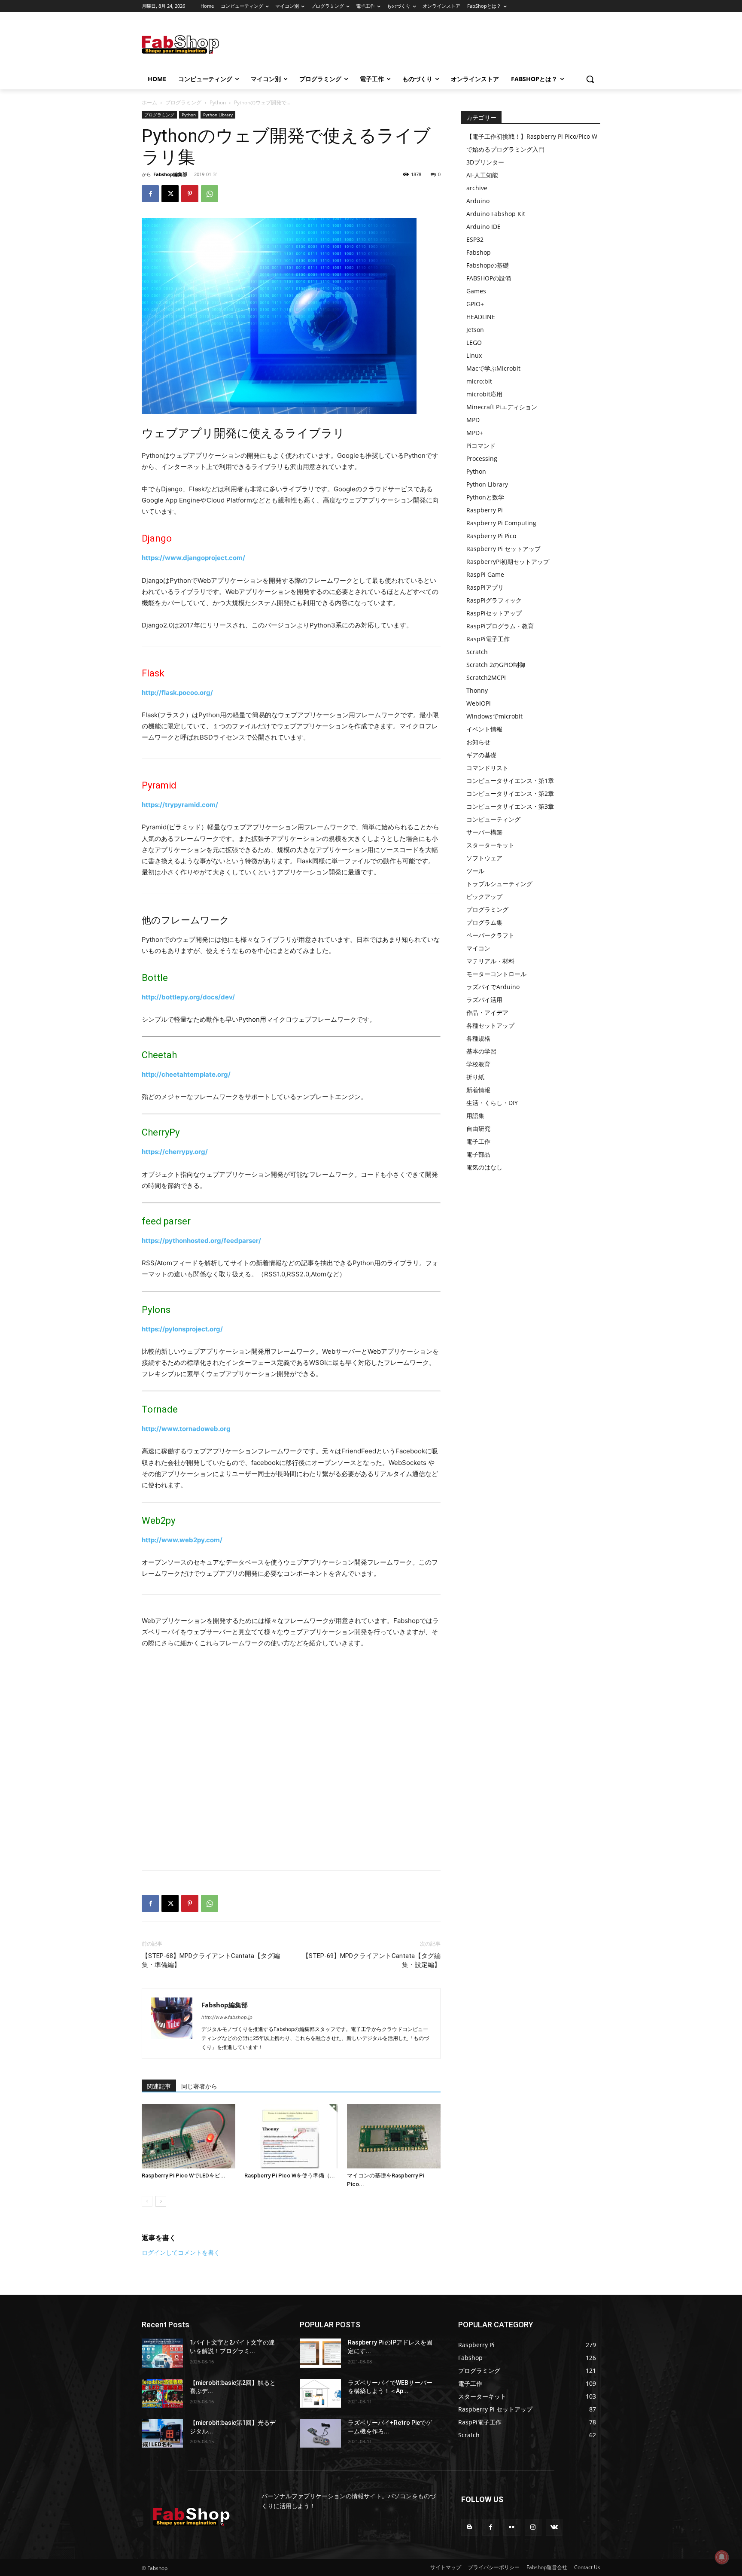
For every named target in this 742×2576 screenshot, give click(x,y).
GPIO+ (475, 304)
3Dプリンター (485, 162)
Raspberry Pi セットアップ (503, 549)
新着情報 (478, 1090)
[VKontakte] (554, 2527)
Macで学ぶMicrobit (493, 368)
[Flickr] (512, 2527)
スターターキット (490, 845)
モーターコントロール (496, 974)
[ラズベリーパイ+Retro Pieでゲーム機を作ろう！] (320, 2433)
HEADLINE (481, 317)
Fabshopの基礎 (488, 265)
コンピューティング (493, 819)
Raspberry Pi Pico (491, 536)
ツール (475, 871)
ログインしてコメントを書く (181, 2252)
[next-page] (161, 2201)
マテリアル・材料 (490, 961)
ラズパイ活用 (484, 1000)
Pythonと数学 (485, 497)
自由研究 (478, 1128)
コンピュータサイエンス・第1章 (510, 781)
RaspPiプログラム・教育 (500, 626)
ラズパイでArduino (493, 987)
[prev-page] (147, 2201)
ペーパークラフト (490, 935)
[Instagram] (533, 2527)
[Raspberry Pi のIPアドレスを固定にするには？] (320, 2353)
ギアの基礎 (481, 755)
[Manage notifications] (722, 2557)
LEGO (474, 343)
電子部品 (478, 1154)
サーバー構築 (484, 832)
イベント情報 (484, 729)
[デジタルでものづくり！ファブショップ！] (210, 44)
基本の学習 (481, 1051)
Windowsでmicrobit (494, 716)
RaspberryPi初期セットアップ (508, 562)
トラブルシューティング (499, 884)
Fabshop (479, 252)
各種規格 (478, 1038)
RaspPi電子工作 (488, 639)
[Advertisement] (440, 43)
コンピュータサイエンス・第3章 (510, 806)
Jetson (475, 330)
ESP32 (475, 239)
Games (476, 291)
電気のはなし (484, 1167)
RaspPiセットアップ (494, 613)
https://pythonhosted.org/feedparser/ (201, 1241)
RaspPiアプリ (485, 587)
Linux (474, 355)
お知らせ (478, 742)
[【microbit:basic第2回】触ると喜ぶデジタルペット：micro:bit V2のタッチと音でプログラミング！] (162, 2393)
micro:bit (479, 381)
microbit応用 (484, 394)
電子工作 (478, 1141)
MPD (473, 420)
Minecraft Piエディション (502, 407)
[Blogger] (470, 2527)
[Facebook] (150, 194)
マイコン (478, 948)
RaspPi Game (485, 574)
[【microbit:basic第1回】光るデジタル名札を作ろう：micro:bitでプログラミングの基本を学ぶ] (162, 2433)
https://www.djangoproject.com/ (193, 558)
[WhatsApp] (210, 194)
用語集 (475, 1116)
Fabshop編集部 (170, 174)
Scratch (477, 652)
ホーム (149, 102)
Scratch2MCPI (486, 677)
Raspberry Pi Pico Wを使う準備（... (290, 2176)
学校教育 (478, 1064)
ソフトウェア (484, 858)
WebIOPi (479, 703)
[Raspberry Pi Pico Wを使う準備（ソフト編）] (291, 2136)
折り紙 (475, 1077)
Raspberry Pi (485, 510)
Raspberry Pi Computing (501, 523)
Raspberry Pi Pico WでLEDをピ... (184, 2176)
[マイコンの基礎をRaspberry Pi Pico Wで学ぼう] (394, 2136)
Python (218, 102)
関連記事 (159, 2086)
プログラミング (183, 102)
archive (477, 188)
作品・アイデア (487, 1012)
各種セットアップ (490, 1025)
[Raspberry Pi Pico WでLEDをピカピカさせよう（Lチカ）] (189, 2136)
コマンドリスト (487, 768)
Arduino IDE (484, 227)
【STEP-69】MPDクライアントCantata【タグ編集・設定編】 (371, 1960)
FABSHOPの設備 (489, 278)
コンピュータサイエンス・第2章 (510, 793)
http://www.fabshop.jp (227, 2017)
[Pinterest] (190, 194)
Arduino (478, 201)
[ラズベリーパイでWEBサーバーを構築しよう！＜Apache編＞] (320, 2393)
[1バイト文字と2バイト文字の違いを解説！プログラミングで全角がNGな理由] (162, 2353)
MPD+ (475, 433)
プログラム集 (484, 922)
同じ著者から (199, 2086)
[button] (590, 79)
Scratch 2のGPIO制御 (496, 665)
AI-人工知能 (482, 175)
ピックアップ (484, 897)
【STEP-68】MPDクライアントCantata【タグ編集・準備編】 (211, 1960)
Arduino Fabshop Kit (496, 214)
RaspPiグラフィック (494, 600)
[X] (170, 194)
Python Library (218, 115)
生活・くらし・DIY (492, 1103)
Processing (482, 458)
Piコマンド (481, 446)
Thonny (477, 690)
